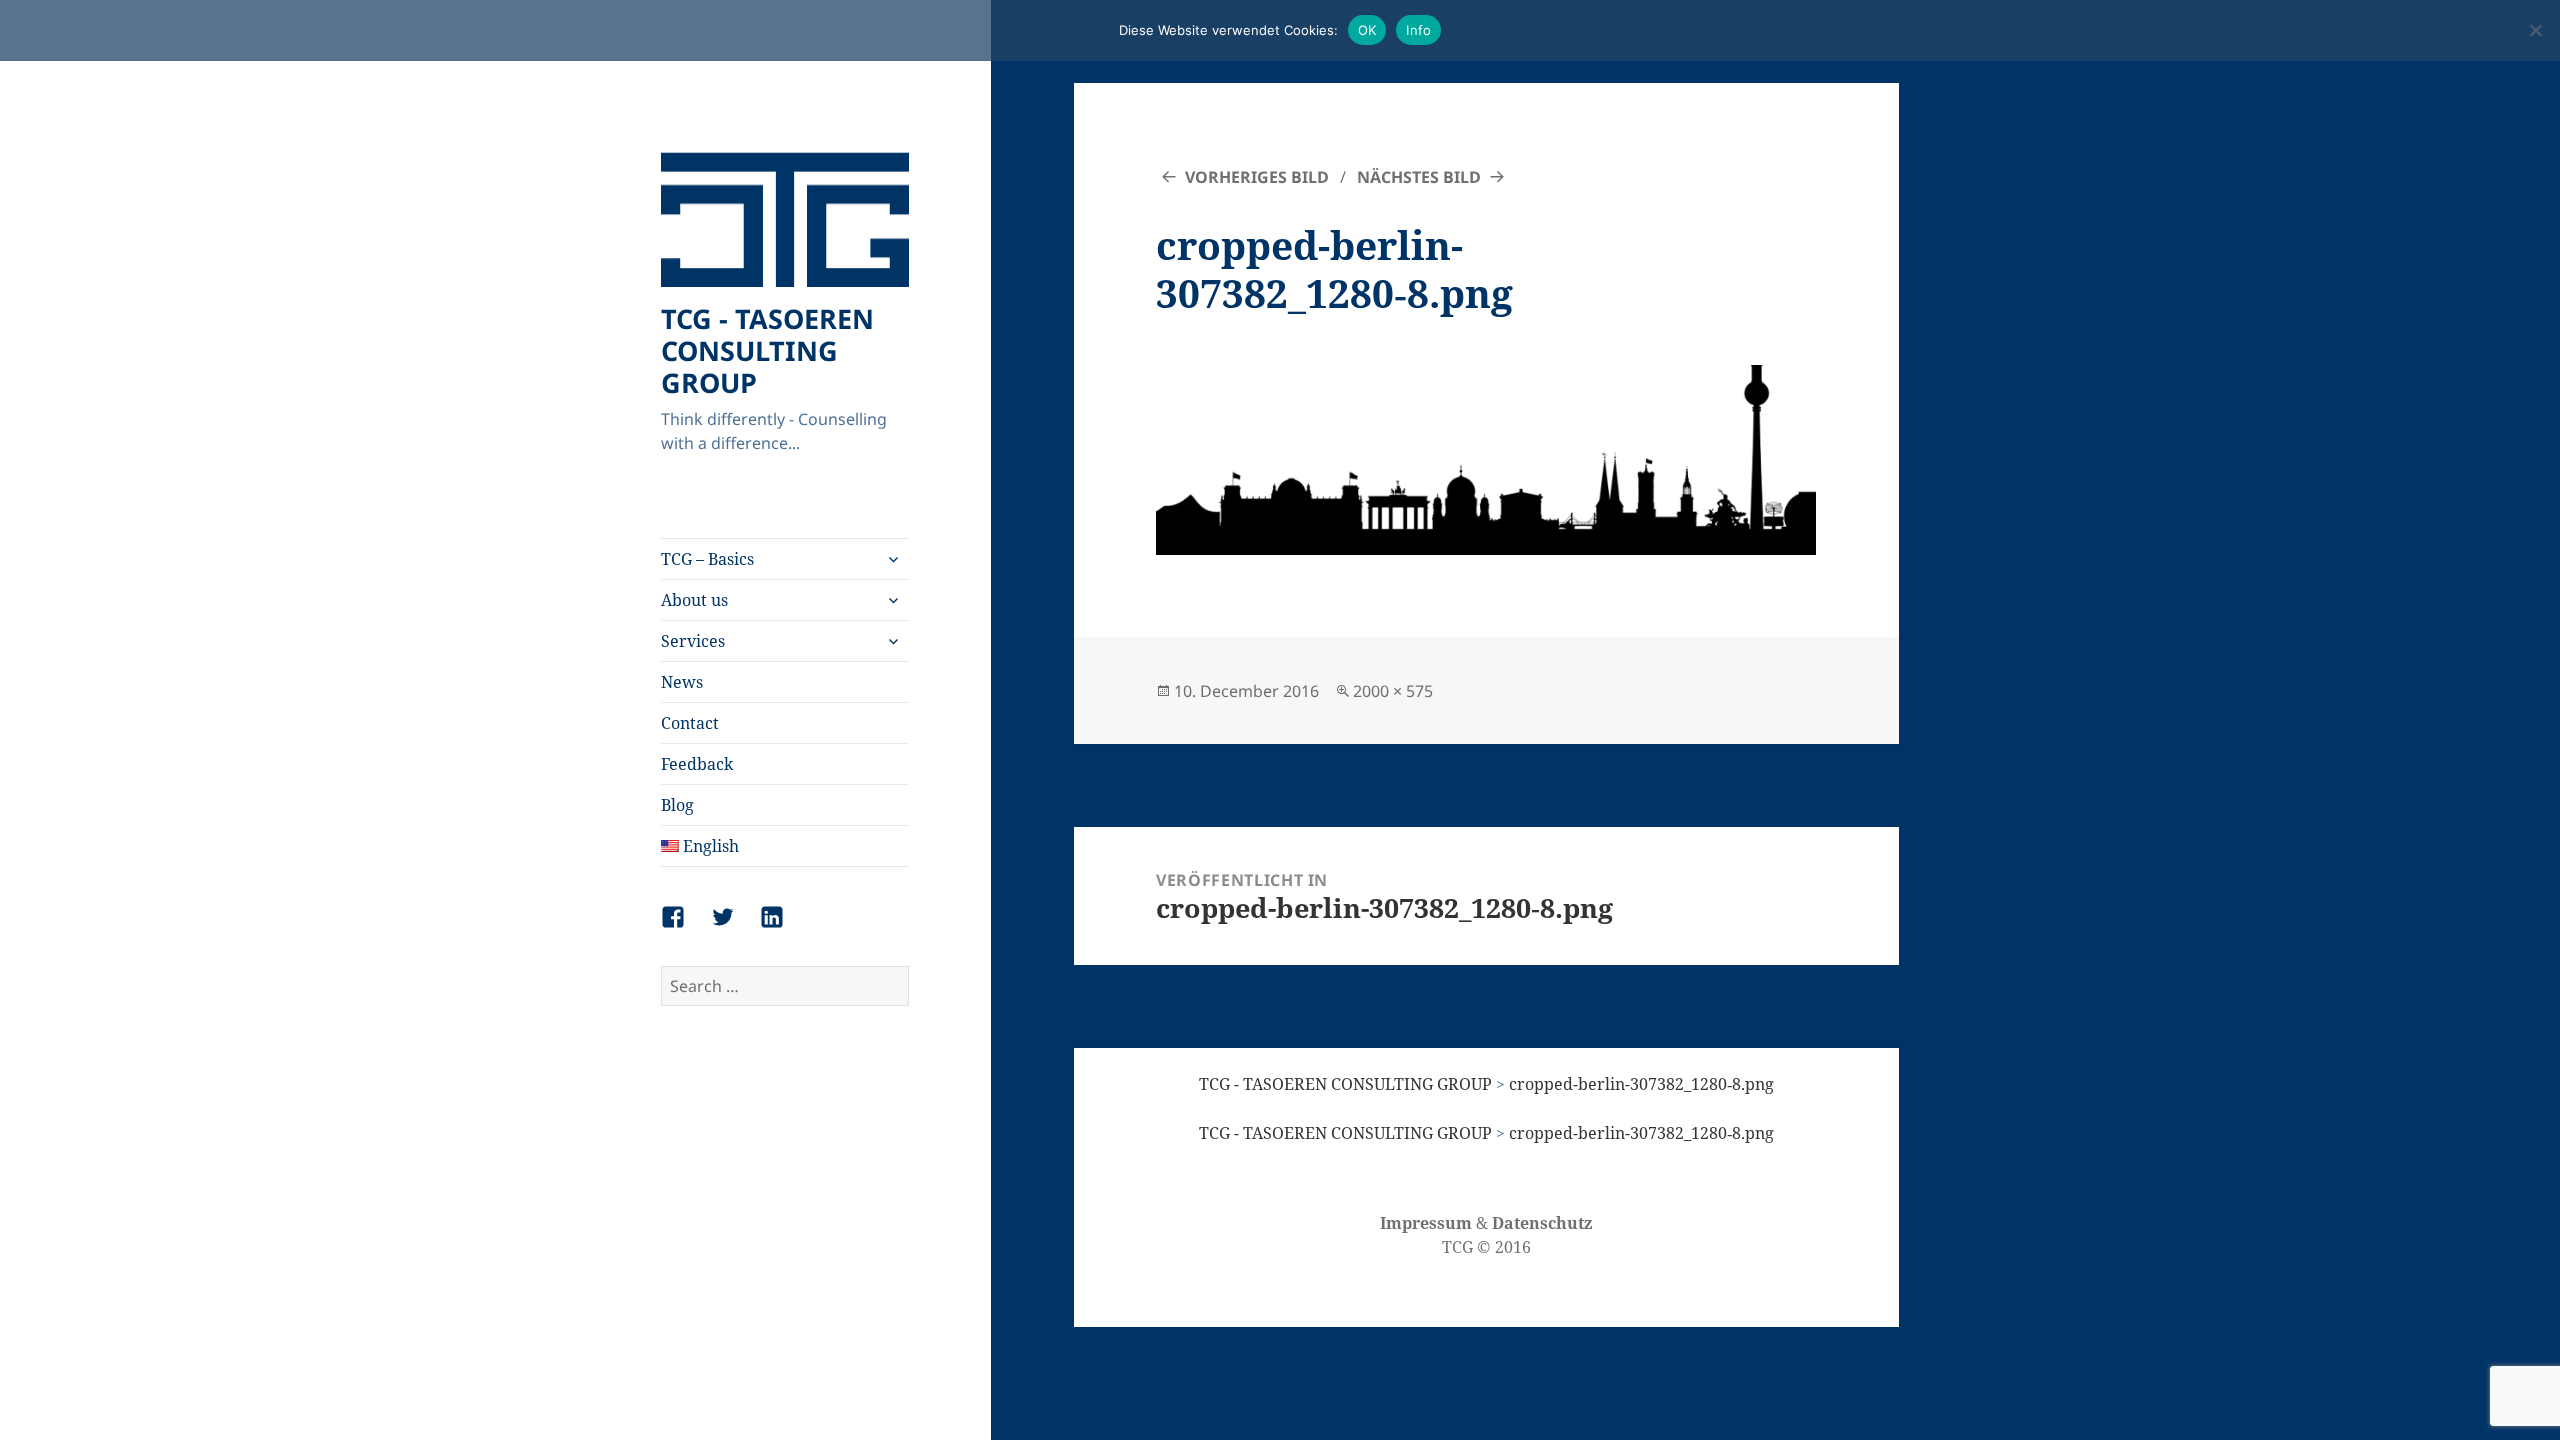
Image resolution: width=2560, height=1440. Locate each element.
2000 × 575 (1393, 691)
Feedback (697, 764)
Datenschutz (1542, 1223)
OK (1367, 30)
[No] (2535, 30)
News (682, 682)
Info (1418, 30)
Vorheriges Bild (1257, 177)
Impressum (1426, 1223)
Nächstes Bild (1419, 177)
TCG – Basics (707, 559)
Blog (677, 805)
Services (693, 641)
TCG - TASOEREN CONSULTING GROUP (767, 350)
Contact (690, 723)
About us (694, 600)
